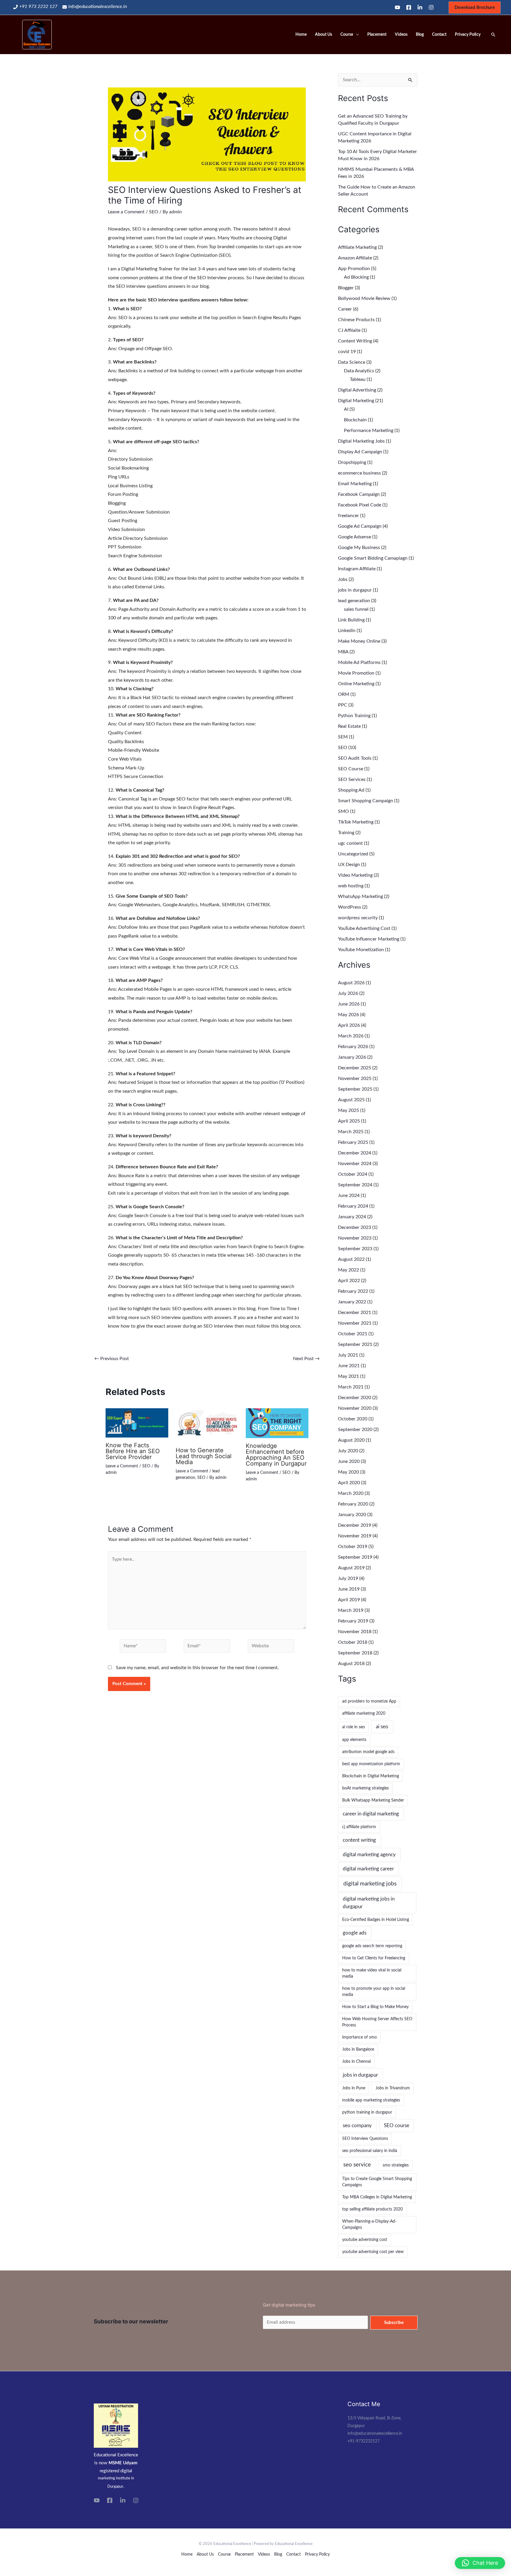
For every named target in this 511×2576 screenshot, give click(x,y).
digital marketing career (368, 1869)
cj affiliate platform (359, 1827)
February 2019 (353, 1621)
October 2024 (353, 1174)
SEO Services (352, 779)
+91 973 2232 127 (38, 7)
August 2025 (351, 1100)
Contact (439, 35)
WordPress (350, 907)
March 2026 (351, 1036)
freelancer (349, 516)
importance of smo (359, 2037)
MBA (343, 652)
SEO (154, 212)
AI (346, 409)
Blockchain (355, 420)
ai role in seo (354, 1727)
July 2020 (348, 1451)
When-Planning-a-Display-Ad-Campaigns (369, 2225)
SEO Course (351, 769)
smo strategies (396, 2165)
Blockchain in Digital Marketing (371, 1776)
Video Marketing (355, 875)
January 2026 (352, 1057)
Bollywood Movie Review (364, 298)
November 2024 (355, 1164)
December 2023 (355, 1227)
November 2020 (355, 1408)
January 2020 (352, 1515)
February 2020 (353, 1504)
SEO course (397, 2126)
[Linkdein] (123, 2500)
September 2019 (355, 1557)
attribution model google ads (368, 1752)
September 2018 (355, 1653)
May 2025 (349, 1110)
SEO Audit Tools (355, 758)
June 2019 (349, 1589)
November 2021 (355, 1323)
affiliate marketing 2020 (364, 1713)
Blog (420, 35)
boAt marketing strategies (366, 1788)
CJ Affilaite (349, 330)
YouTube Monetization (361, 950)
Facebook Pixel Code (360, 505)
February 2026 (353, 1047)
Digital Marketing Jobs (361, 441)
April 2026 (349, 1025)
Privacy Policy (468, 35)
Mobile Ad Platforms (359, 662)
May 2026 (349, 1015)
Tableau (358, 379)
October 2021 (353, 1334)
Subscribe (394, 2323)
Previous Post (112, 1359)
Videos (401, 35)
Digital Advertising (357, 390)
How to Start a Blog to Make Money (375, 2007)
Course (347, 35)
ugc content (350, 843)
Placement (377, 35)
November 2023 (355, 1238)
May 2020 (349, 1472)
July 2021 (348, 1355)
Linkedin (347, 631)
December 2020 (355, 1398)
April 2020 (349, 1483)
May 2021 (349, 1376)
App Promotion (354, 269)
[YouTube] (97, 2500)
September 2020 (355, 1430)
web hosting (351, 886)
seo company (357, 2126)
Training (346, 833)
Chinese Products (356, 320)
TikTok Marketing (356, 822)
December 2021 (355, 1313)
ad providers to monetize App (369, 1701)
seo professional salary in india (370, 2151)
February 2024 (353, 1206)
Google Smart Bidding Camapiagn (373, 558)
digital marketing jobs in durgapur (369, 1903)
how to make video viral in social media (372, 1973)
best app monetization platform (371, 1764)
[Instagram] (431, 7)
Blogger (346, 288)
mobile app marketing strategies (371, 2100)
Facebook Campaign (359, 494)
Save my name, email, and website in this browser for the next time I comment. (197, 1668)
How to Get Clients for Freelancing (374, 1958)
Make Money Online (359, 641)
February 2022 (353, 1291)
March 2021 (351, 1387)
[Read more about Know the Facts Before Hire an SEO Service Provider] (137, 1422)
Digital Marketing (356, 401)
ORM (344, 694)
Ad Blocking (356, 277)
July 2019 (348, 1578)
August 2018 (351, 1664)
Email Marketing (355, 484)
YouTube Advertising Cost (364, 928)
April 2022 (349, 1281)
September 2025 (355, 1089)
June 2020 (349, 1461)
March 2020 (351, 1493)
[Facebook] (409, 7)
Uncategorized (353, 854)
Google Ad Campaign (360, 526)
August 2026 (351, 983)
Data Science (352, 362)
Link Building (351, 620)
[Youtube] (397, 7)
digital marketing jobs (370, 1884)
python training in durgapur (367, 2112)
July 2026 (348, 993)
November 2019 (355, 1536)
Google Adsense (355, 537)
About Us (324, 35)
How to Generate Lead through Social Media (204, 1456)
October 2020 (353, 1419)
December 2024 (355, 1153)
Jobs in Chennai (356, 2062)
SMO (343, 811)
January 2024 (352, 1217)
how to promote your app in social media (374, 1992)
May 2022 (349, 1270)
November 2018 (355, 1632)
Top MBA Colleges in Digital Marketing (377, 2197)
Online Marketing (356, 684)
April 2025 (349, 1121)
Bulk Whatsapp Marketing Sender (373, 1800)
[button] (480, 2563)
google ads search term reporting (372, 1946)
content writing (359, 1840)
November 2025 (355, 1079)
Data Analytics (359, 371)
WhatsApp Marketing (360, 896)
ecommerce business (359, 473)
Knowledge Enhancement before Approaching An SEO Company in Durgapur (276, 1455)
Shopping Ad (351, 790)
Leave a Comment (126, 212)
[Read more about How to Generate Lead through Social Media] (207, 1425)
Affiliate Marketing (357, 247)
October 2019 (353, 1547)
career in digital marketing (371, 1814)
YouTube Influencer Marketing (369, 939)
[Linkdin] (420, 7)
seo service (357, 2165)
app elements (354, 1740)
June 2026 (349, 1004)
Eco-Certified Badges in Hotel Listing (376, 1920)
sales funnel (356, 609)
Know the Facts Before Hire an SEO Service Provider (133, 1451)
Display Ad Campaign (360, 452)
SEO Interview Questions (365, 2139)
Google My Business (359, 548)
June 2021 (349, 1366)
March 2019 (351, 1610)
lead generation (354, 601)
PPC (343, 705)
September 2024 (355, 1185)
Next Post (306, 1359)
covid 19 (347, 352)
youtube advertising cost (365, 2240)
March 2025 (351, 1132)
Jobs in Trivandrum (393, 2088)
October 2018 (353, 1642)
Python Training (354, 716)
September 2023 (355, 1249)
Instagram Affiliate (357, 569)
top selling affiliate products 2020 (372, 2209)
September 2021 (355, 1344)
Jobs (343, 579)
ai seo (382, 1727)
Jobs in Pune (354, 2088)
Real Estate (349, 726)
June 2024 (349, 1196)
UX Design (349, 865)
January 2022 (352, 1302)
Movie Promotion (356, 673)
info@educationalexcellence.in (98, 7)
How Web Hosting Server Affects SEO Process (377, 2022)
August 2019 (351, 1568)
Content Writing (355, 341)
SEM (343, 737)
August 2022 (351, 1259)
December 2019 (355, 1525)
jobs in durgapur (355, 590)
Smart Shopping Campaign (366, 801)
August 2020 (351, 1440)
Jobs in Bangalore (358, 2049)
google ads (355, 1933)
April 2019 (349, 1600)
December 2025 (355, 1068)
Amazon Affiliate (355, 258)
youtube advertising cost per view (373, 2252)
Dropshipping (352, 462)
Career (345, 309)
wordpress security (358, 918)
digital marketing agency (369, 1855)
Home (301, 35)
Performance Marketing (369, 431)
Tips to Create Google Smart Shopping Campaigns (377, 2182)
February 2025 (353, 1142)
